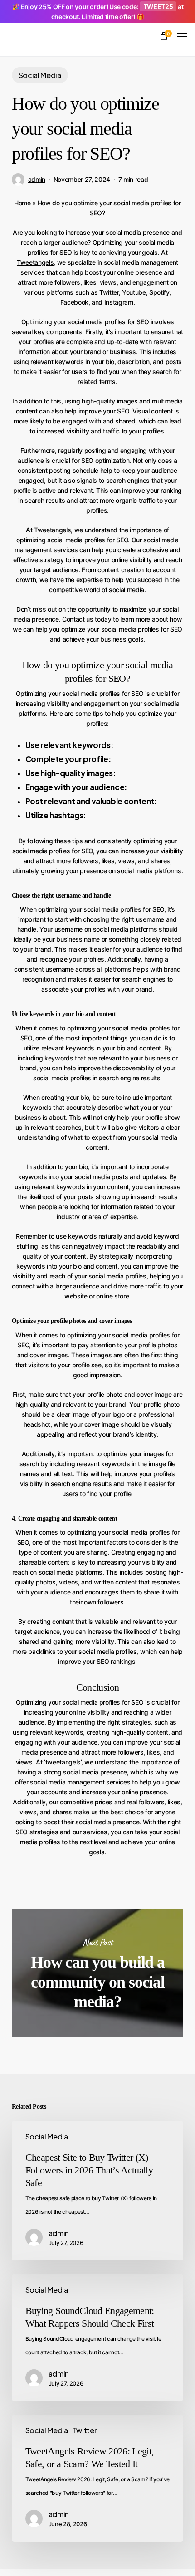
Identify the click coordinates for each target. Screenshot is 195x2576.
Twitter (85, 2430)
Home (22, 203)
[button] (182, 36)
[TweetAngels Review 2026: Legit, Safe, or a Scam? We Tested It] (97, 2478)
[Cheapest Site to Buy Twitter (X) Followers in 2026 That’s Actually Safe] (97, 2191)
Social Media (40, 75)
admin (37, 179)
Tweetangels (35, 262)
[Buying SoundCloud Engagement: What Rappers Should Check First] (97, 2338)
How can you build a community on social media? (97, 1973)
